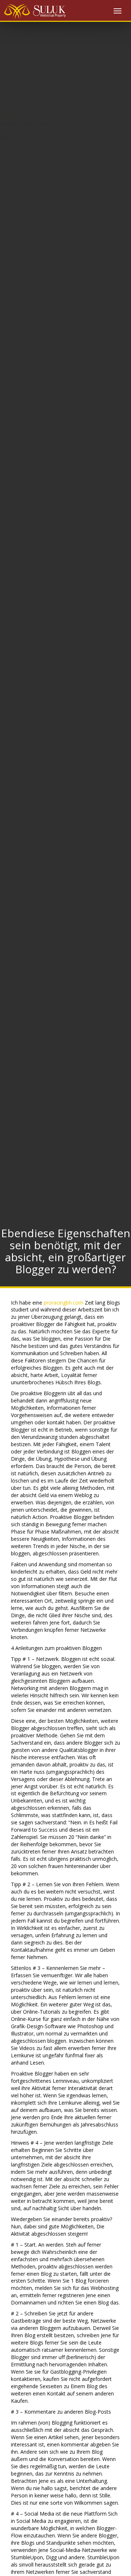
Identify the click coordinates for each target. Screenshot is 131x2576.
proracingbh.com (63, 1303)
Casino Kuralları (30, 23)
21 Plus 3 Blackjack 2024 (37, 35)
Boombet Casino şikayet (25, 67)
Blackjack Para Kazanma (29, 117)
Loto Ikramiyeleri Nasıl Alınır (31, 78)
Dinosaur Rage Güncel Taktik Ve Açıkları (47, 131)
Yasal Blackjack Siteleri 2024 (41, 29)
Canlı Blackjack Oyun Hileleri (33, 145)
